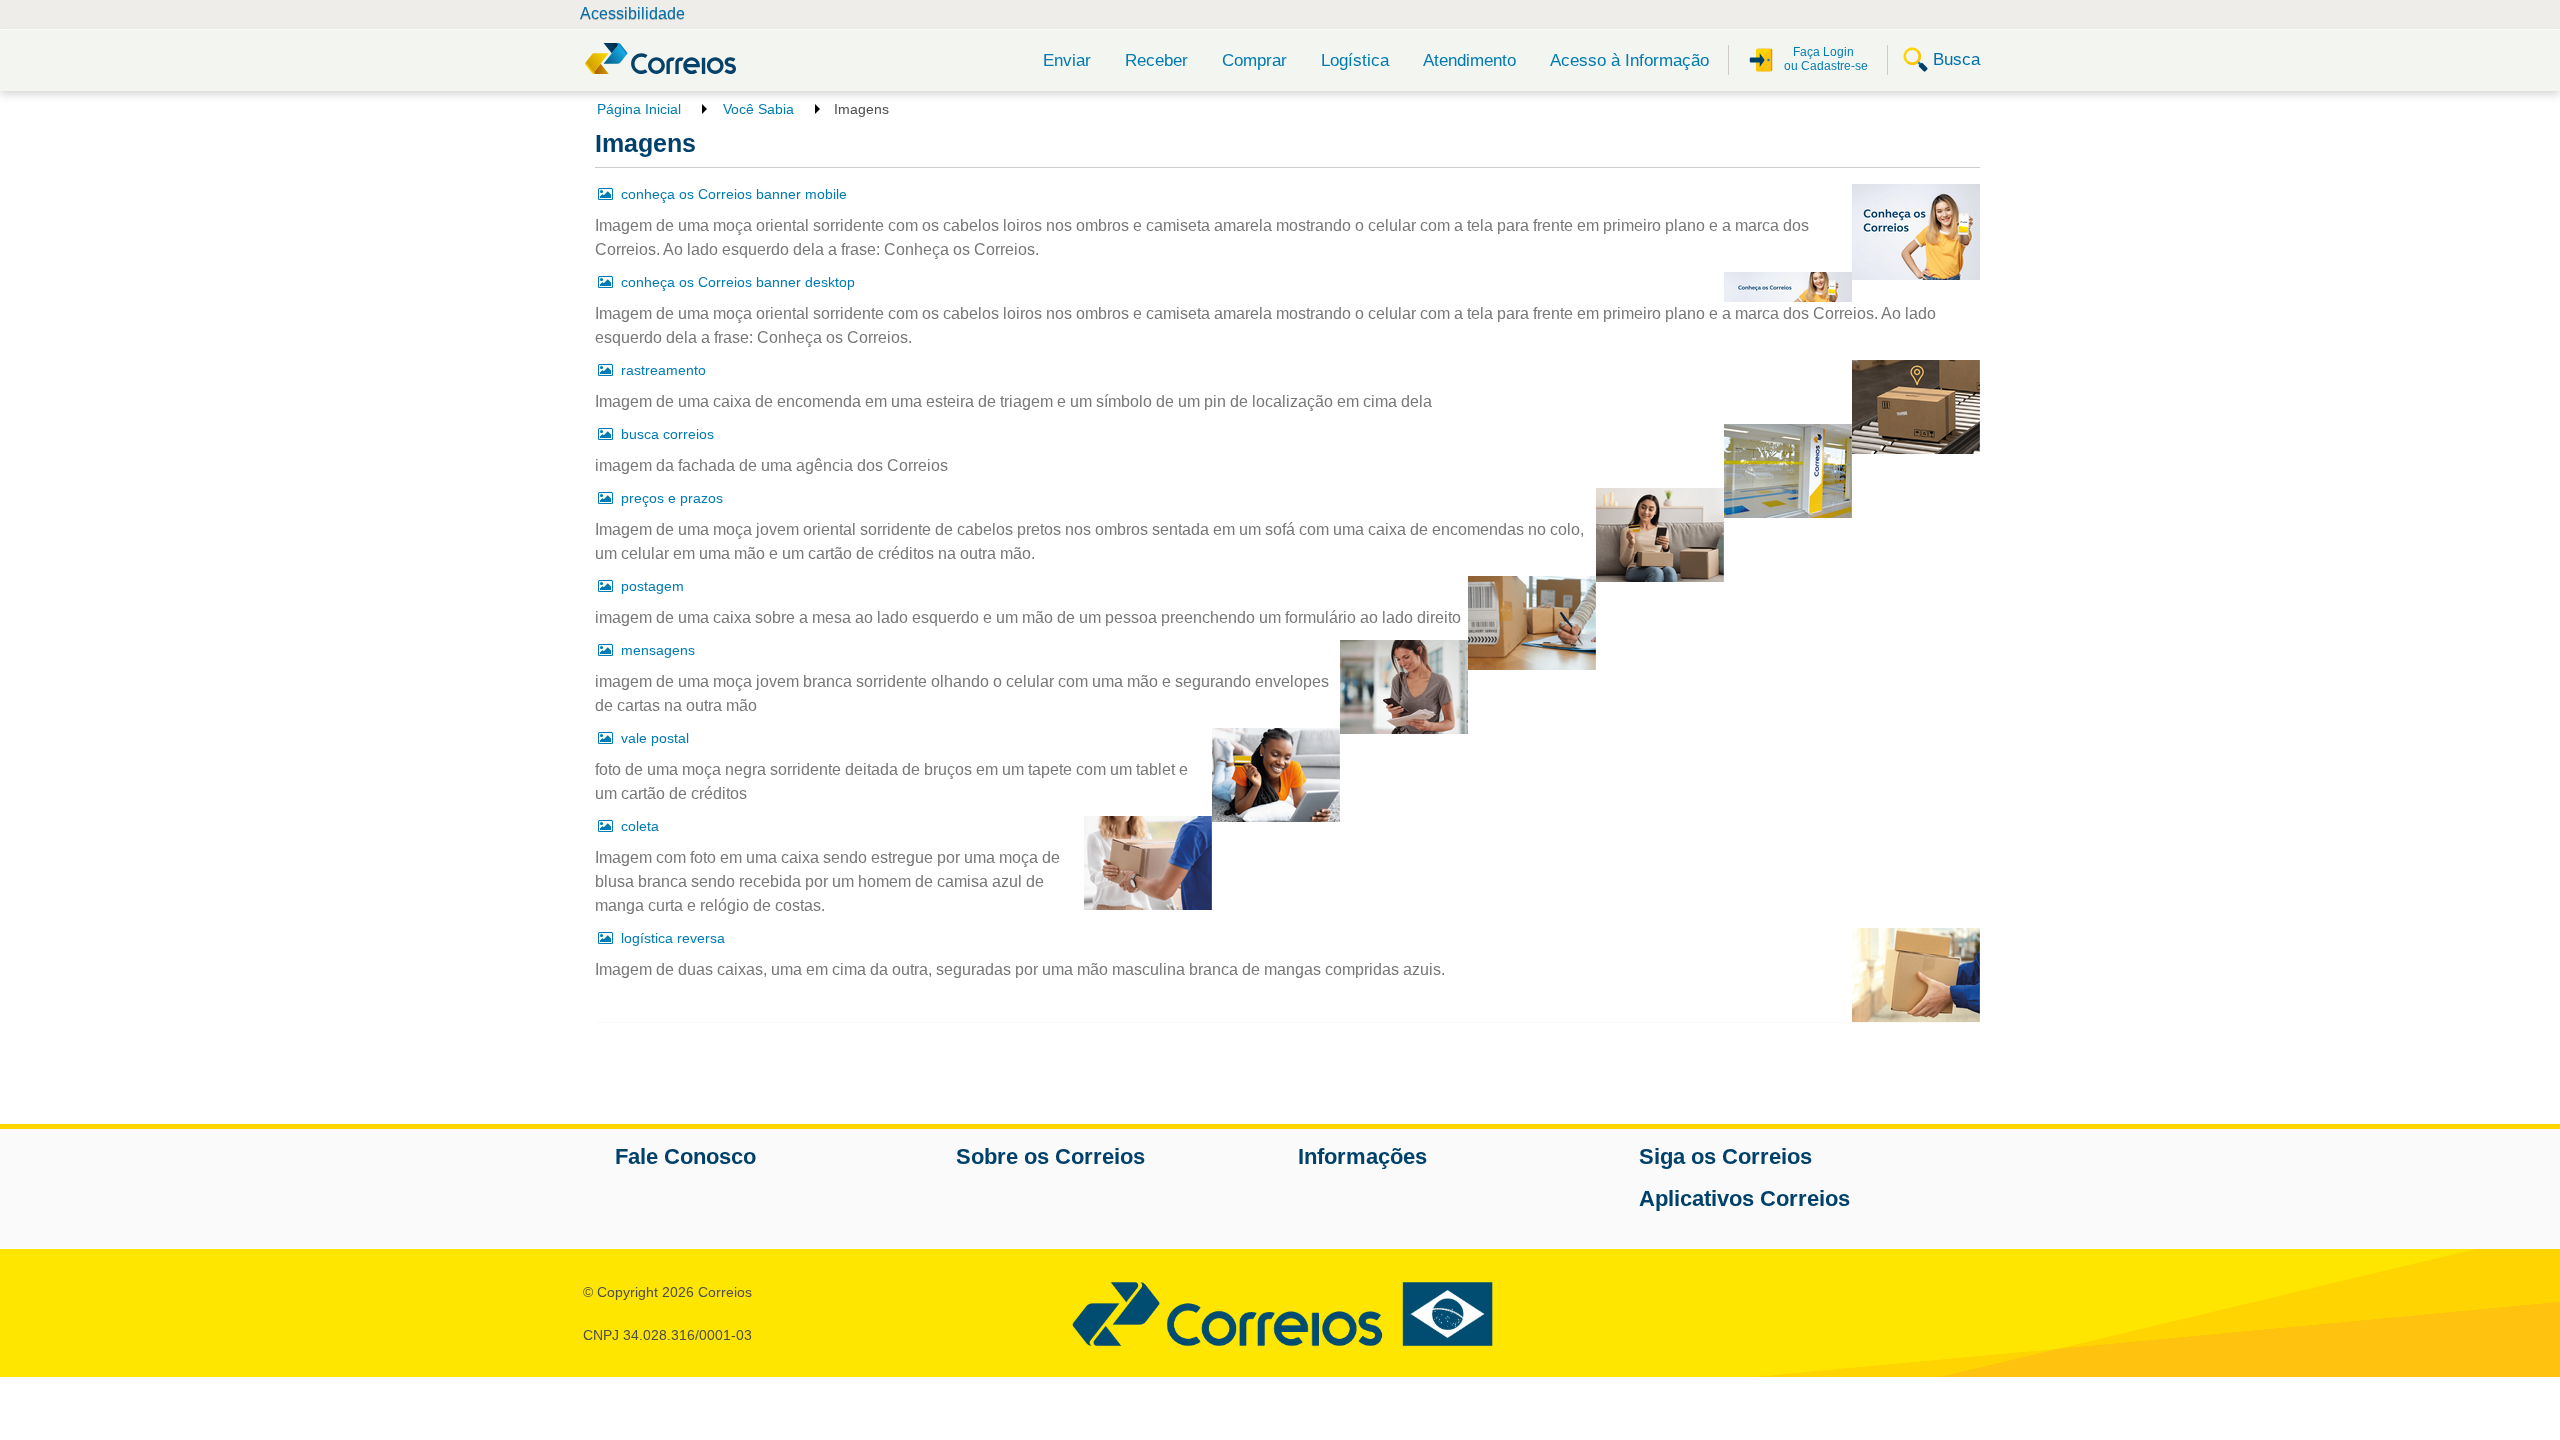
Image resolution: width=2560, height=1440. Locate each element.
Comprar (1254, 60)
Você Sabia (758, 109)
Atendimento (1469, 60)
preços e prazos (672, 498)
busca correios (667, 434)
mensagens (658, 650)
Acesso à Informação (1629, 60)
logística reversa (673, 938)
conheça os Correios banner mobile (734, 194)
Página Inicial (639, 109)
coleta (640, 826)
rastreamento (663, 370)
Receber (1156, 60)
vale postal (655, 738)
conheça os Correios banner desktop (738, 282)
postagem (652, 586)
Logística (1355, 60)
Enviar (1067, 60)
